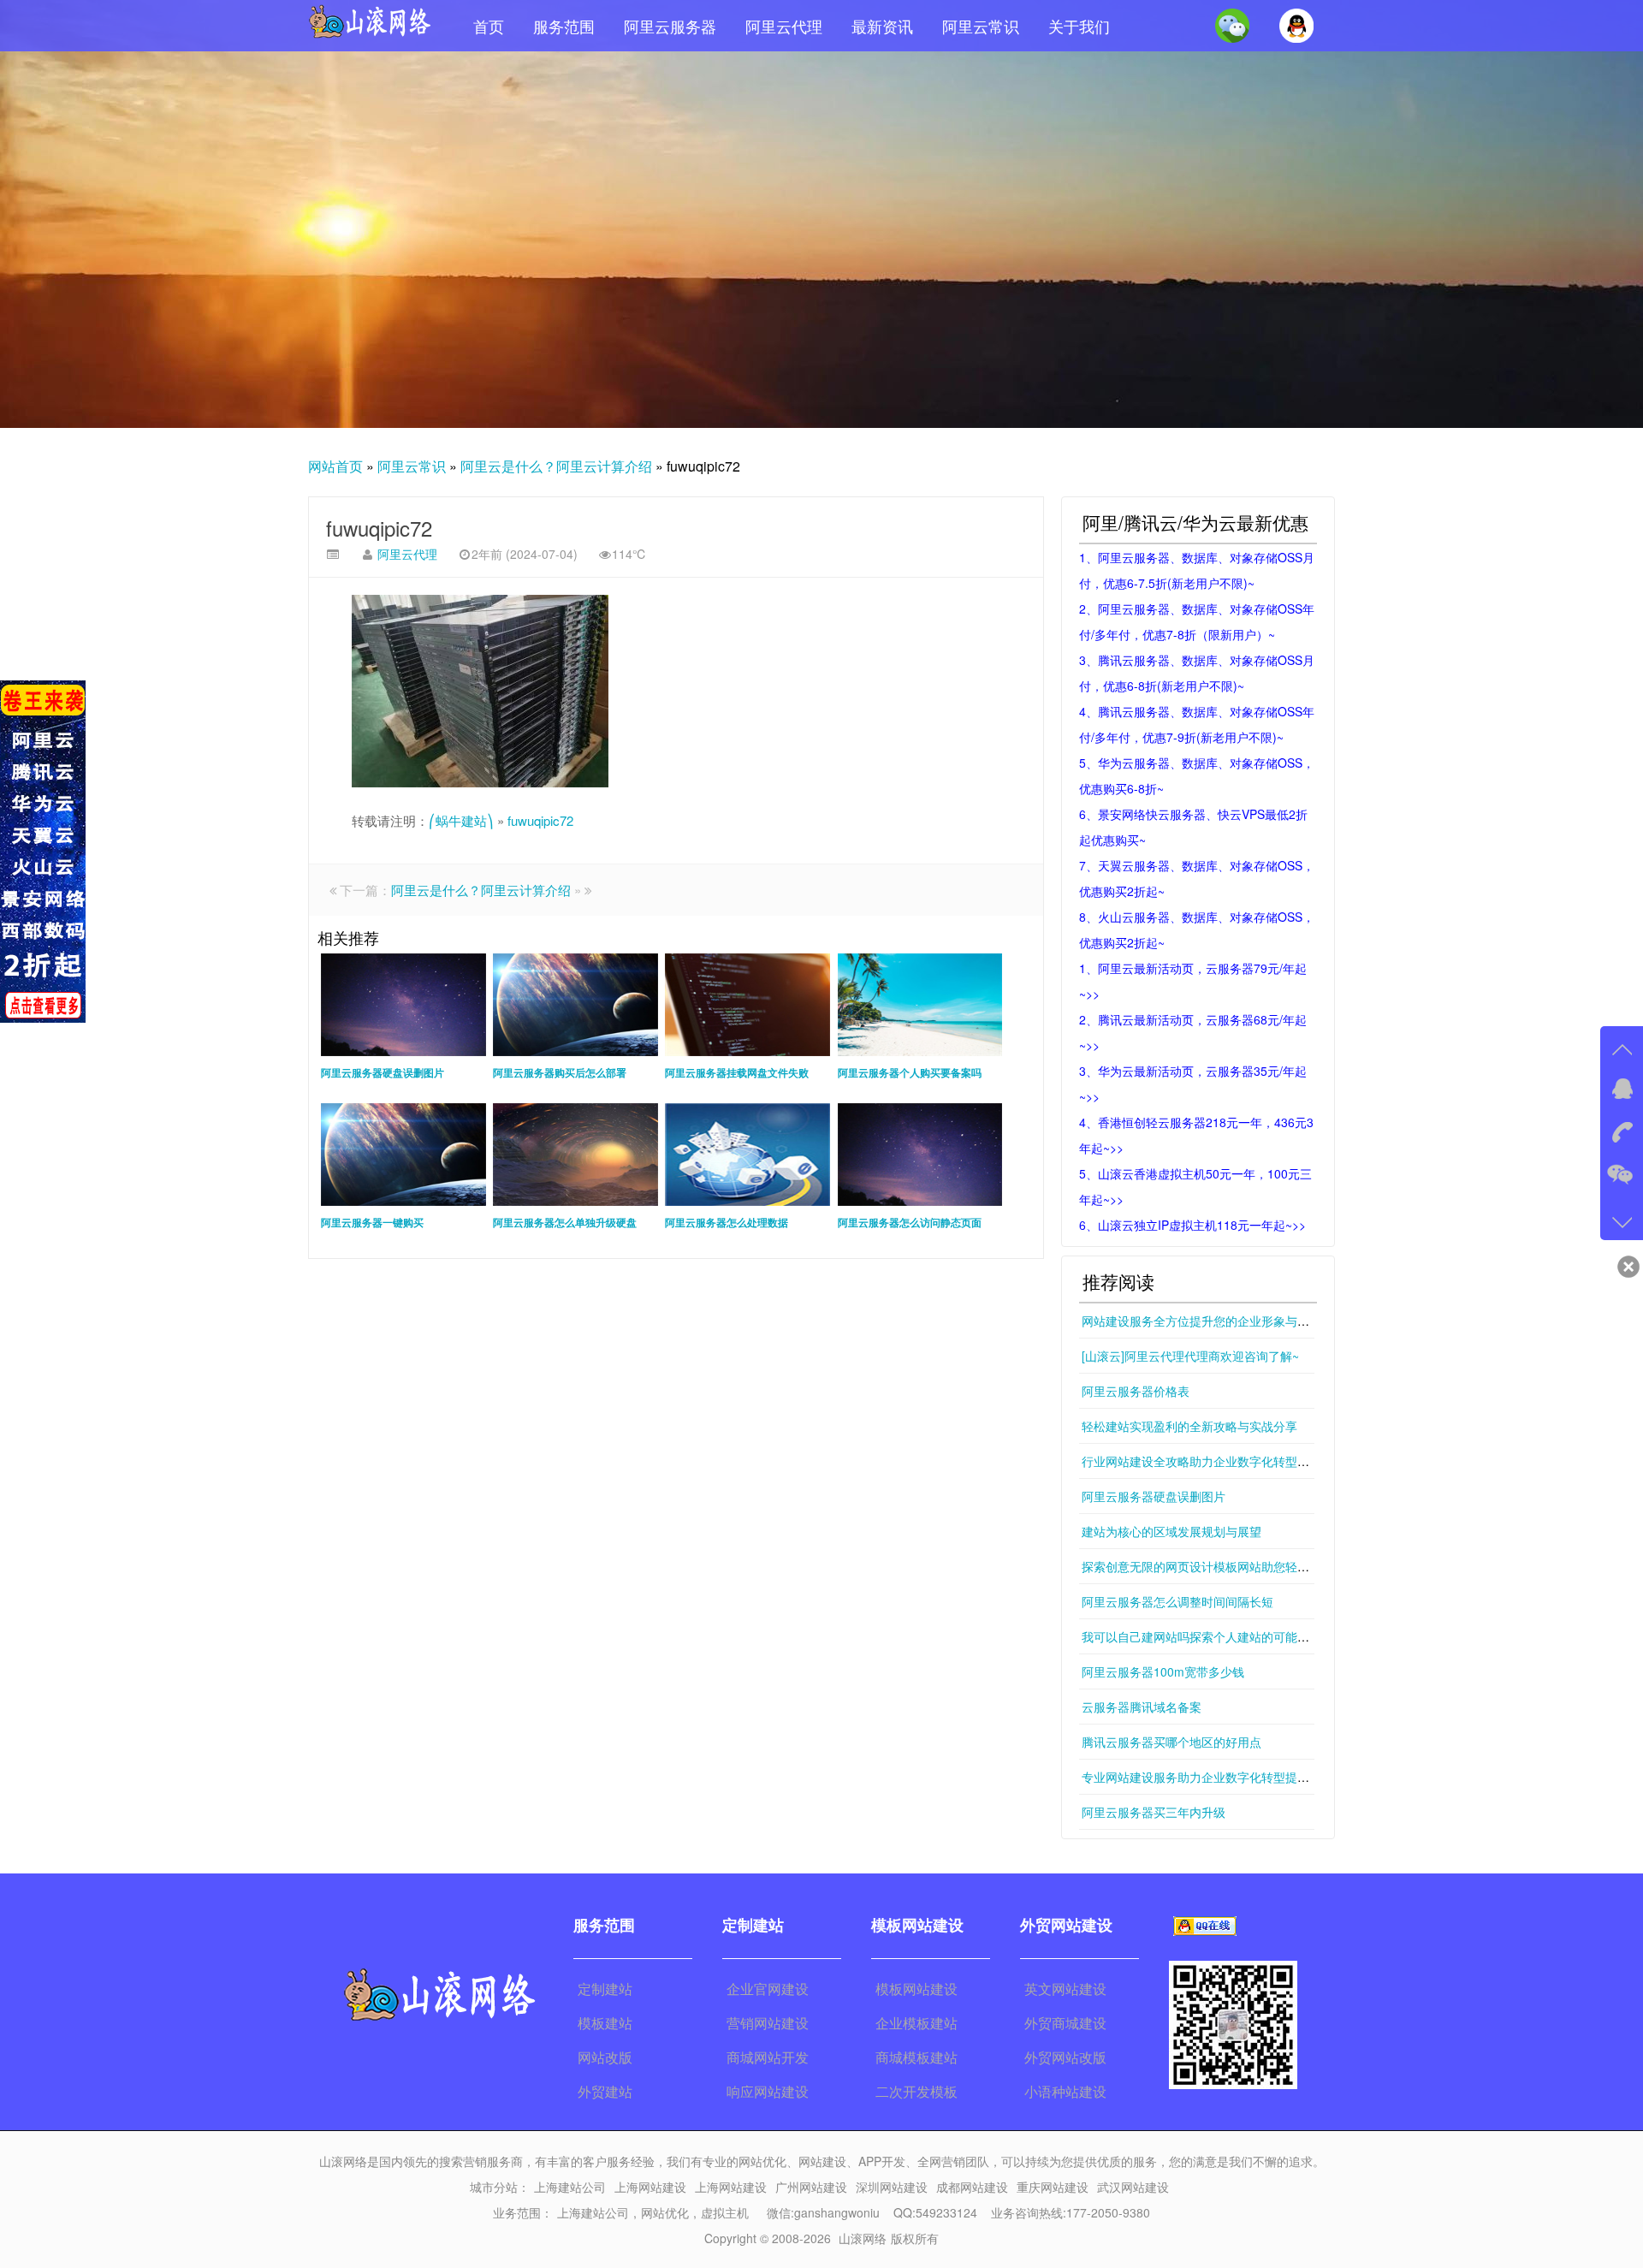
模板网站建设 (916, 1989)
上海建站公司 (570, 2187)
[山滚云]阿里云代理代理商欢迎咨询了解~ (1190, 1356)
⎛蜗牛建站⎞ (461, 820)
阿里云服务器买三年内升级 (1154, 1812)
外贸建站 (605, 2091)
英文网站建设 (1065, 1989)
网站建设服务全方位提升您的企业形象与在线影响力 (1219, 1321)
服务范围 (564, 26)
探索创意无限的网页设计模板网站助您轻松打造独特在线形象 (1243, 1566)
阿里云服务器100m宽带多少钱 (1163, 1671)
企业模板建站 (916, 2023)
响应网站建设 (768, 2091)
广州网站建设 (811, 2187)
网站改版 (605, 2057)
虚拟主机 (725, 2212)
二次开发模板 (916, 2091)
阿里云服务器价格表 (1136, 1391)
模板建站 (605, 2023)
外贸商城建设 (1065, 2023)
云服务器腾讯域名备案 (1142, 1707)
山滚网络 (863, 2238)
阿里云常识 (981, 26)
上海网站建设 (650, 2187)
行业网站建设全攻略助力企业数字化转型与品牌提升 (1219, 1461)
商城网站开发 (768, 2057)
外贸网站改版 (1065, 2057)
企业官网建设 (768, 1989)
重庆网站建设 (1053, 2187)
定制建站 (605, 1989)
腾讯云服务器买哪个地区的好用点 (1171, 1742)
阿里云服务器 (670, 26)
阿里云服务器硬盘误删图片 (1154, 1496)
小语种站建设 (1065, 2091)
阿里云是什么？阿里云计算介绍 (556, 466)
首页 (489, 26)
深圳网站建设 (892, 2187)
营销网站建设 (768, 2023)
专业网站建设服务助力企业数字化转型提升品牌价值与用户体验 (1249, 1777)
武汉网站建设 (1133, 2187)
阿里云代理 (784, 26)
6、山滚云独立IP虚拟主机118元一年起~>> (1192, 1225)
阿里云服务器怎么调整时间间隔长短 (1177, 1601)
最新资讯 (882, 26)
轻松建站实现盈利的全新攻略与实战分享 (1189, 1426)
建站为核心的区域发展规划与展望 (1171, 1531)
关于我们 (1079, 26)
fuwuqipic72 (379, 528)
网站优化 (665, 2212)
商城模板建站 (916, 2057)
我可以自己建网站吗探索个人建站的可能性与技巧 (1213, 1636)
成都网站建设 (972, 2187)
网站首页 (335, 466)
